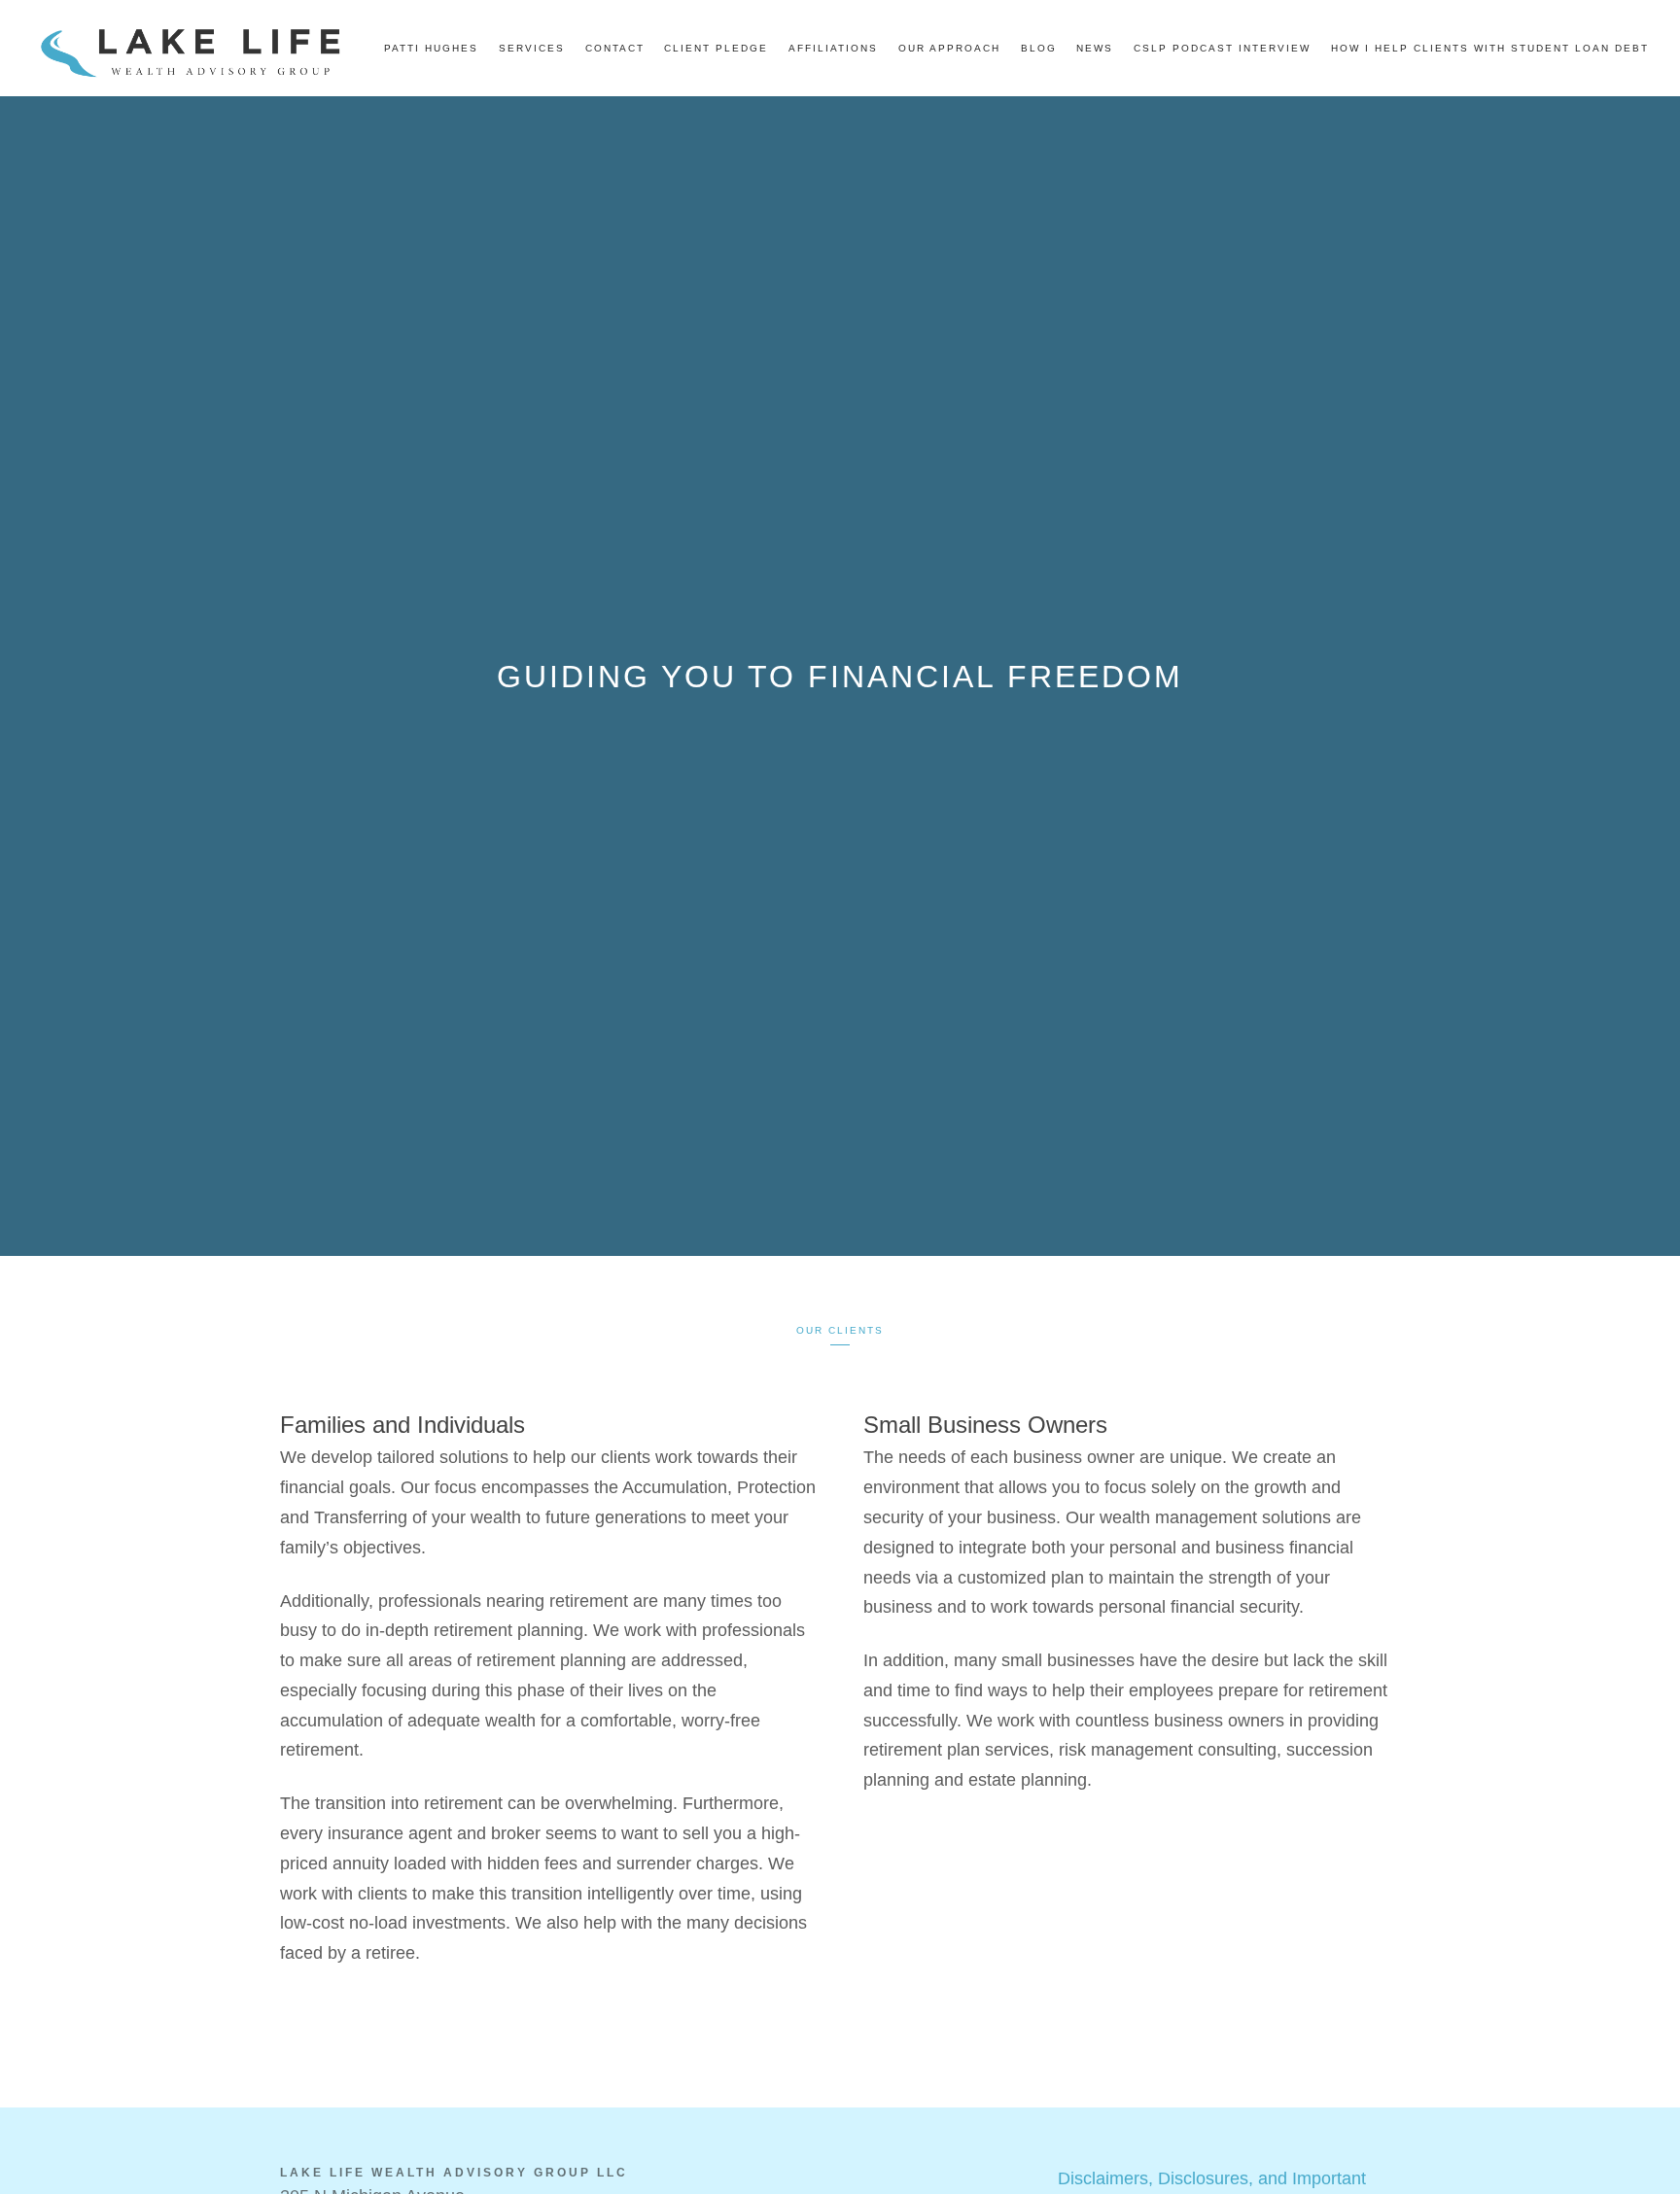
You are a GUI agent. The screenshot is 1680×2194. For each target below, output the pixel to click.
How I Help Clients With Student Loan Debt (1490, 48)
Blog (1039, 48)
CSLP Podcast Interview (1222, 48)
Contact (615, 48)
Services (532, 48)
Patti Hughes (431, 48)
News (1095, 48)
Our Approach (949, 48)
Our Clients (840, 1330)
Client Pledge (716, 48)
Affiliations (833, 48)
